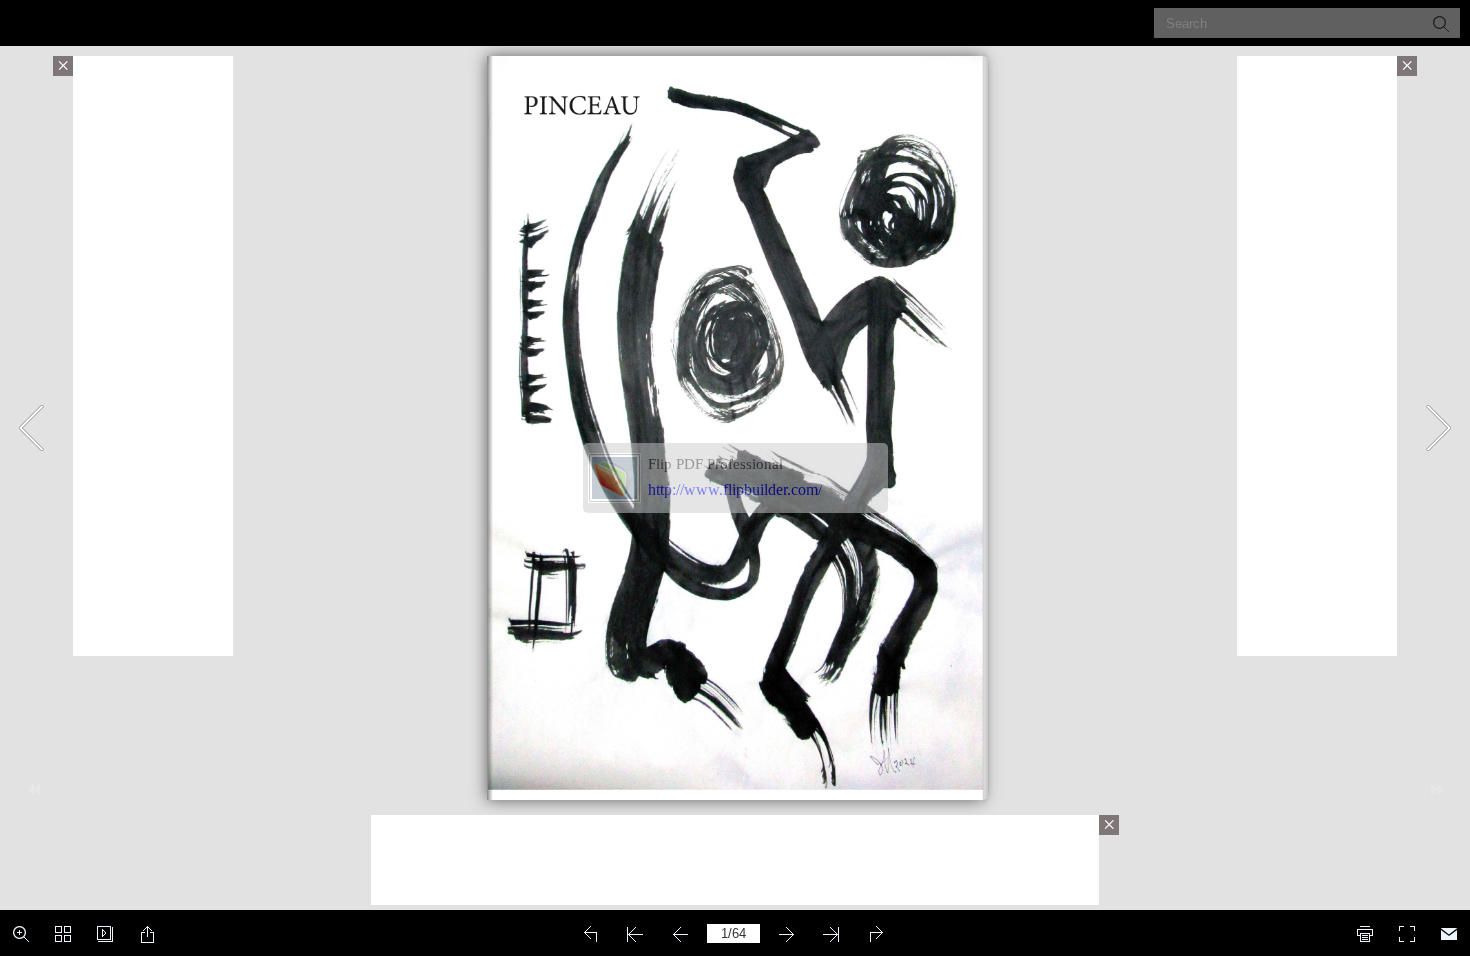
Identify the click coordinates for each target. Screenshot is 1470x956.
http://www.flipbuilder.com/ (735, 489)
